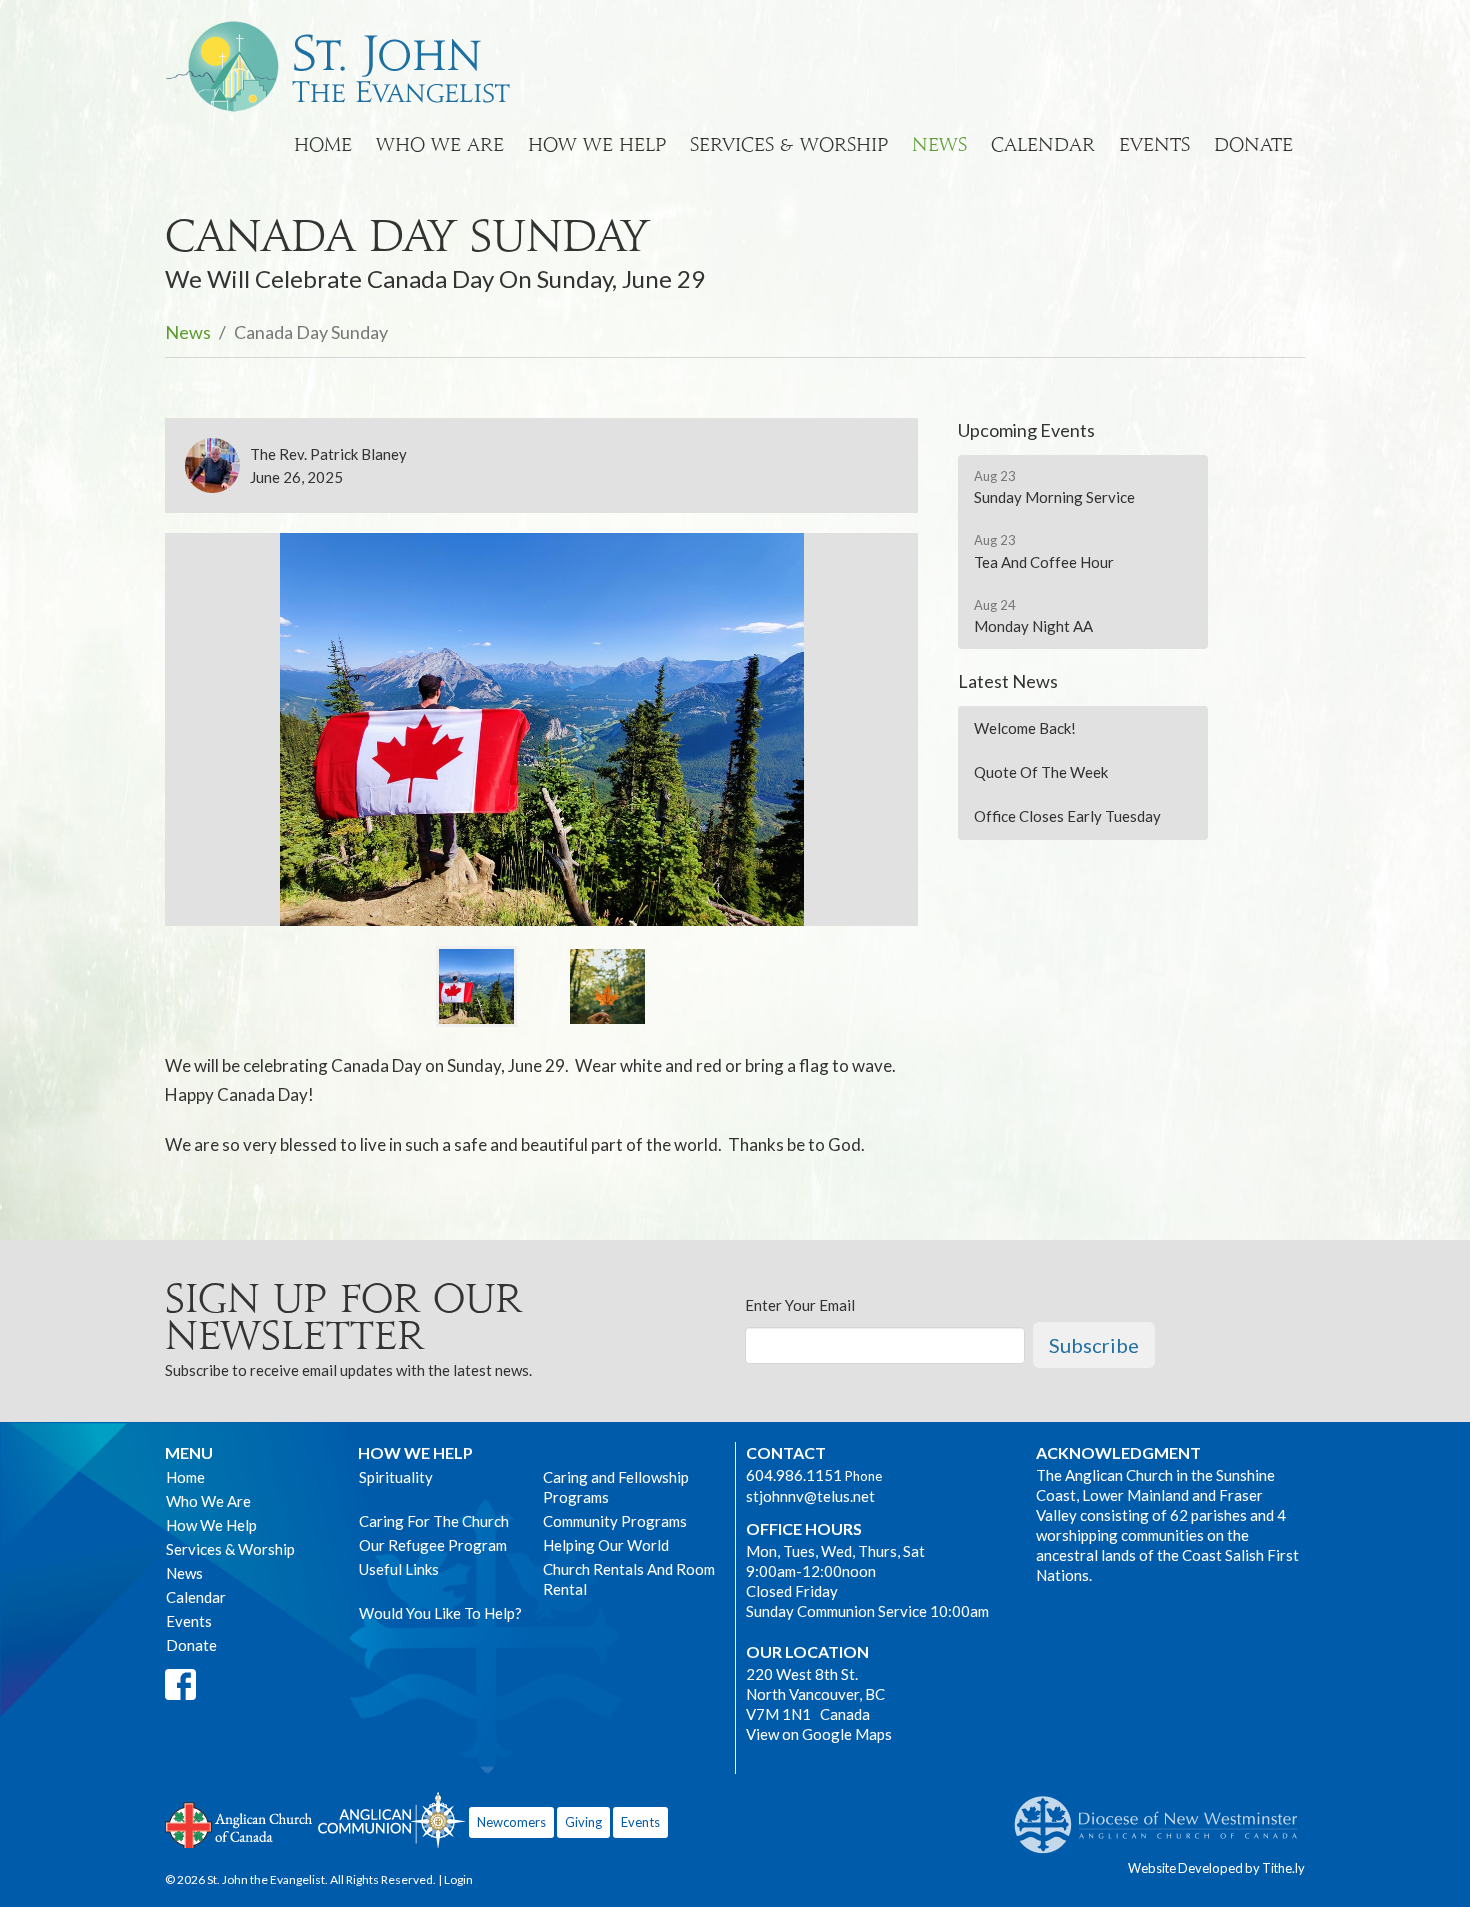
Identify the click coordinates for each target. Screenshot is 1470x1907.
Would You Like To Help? (440, 1613)
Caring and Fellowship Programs (616, 1487)
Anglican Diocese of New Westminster (1163, 1815)
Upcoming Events (1026, 430)
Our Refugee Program (433, 1545)
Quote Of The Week (1041, 772)
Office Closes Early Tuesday (1067, 816)
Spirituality (396, 1477)
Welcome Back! (1025, 728)
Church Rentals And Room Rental (629, 1579)
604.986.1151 (794, 1475)
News (939, 144)
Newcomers (511, 1822)
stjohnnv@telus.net (810, 1496)
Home (323, 144)
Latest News (1008, 681)
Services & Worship (789, 144)
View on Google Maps (819, 1734)
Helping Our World (606, 1545)
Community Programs (615, 1521)
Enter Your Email (800, 1305)
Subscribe (1094, 1345)
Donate (1253, 144)
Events (1154, 144)
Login (458, 1879)
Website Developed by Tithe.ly (1216, 1868)
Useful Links (399, 1569)
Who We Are (440, 144)
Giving (583, 1822)
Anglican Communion (391, 1819)
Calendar (1043, 144)
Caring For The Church (434, 1521)
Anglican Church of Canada (239, 1823)
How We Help (597, 144)
